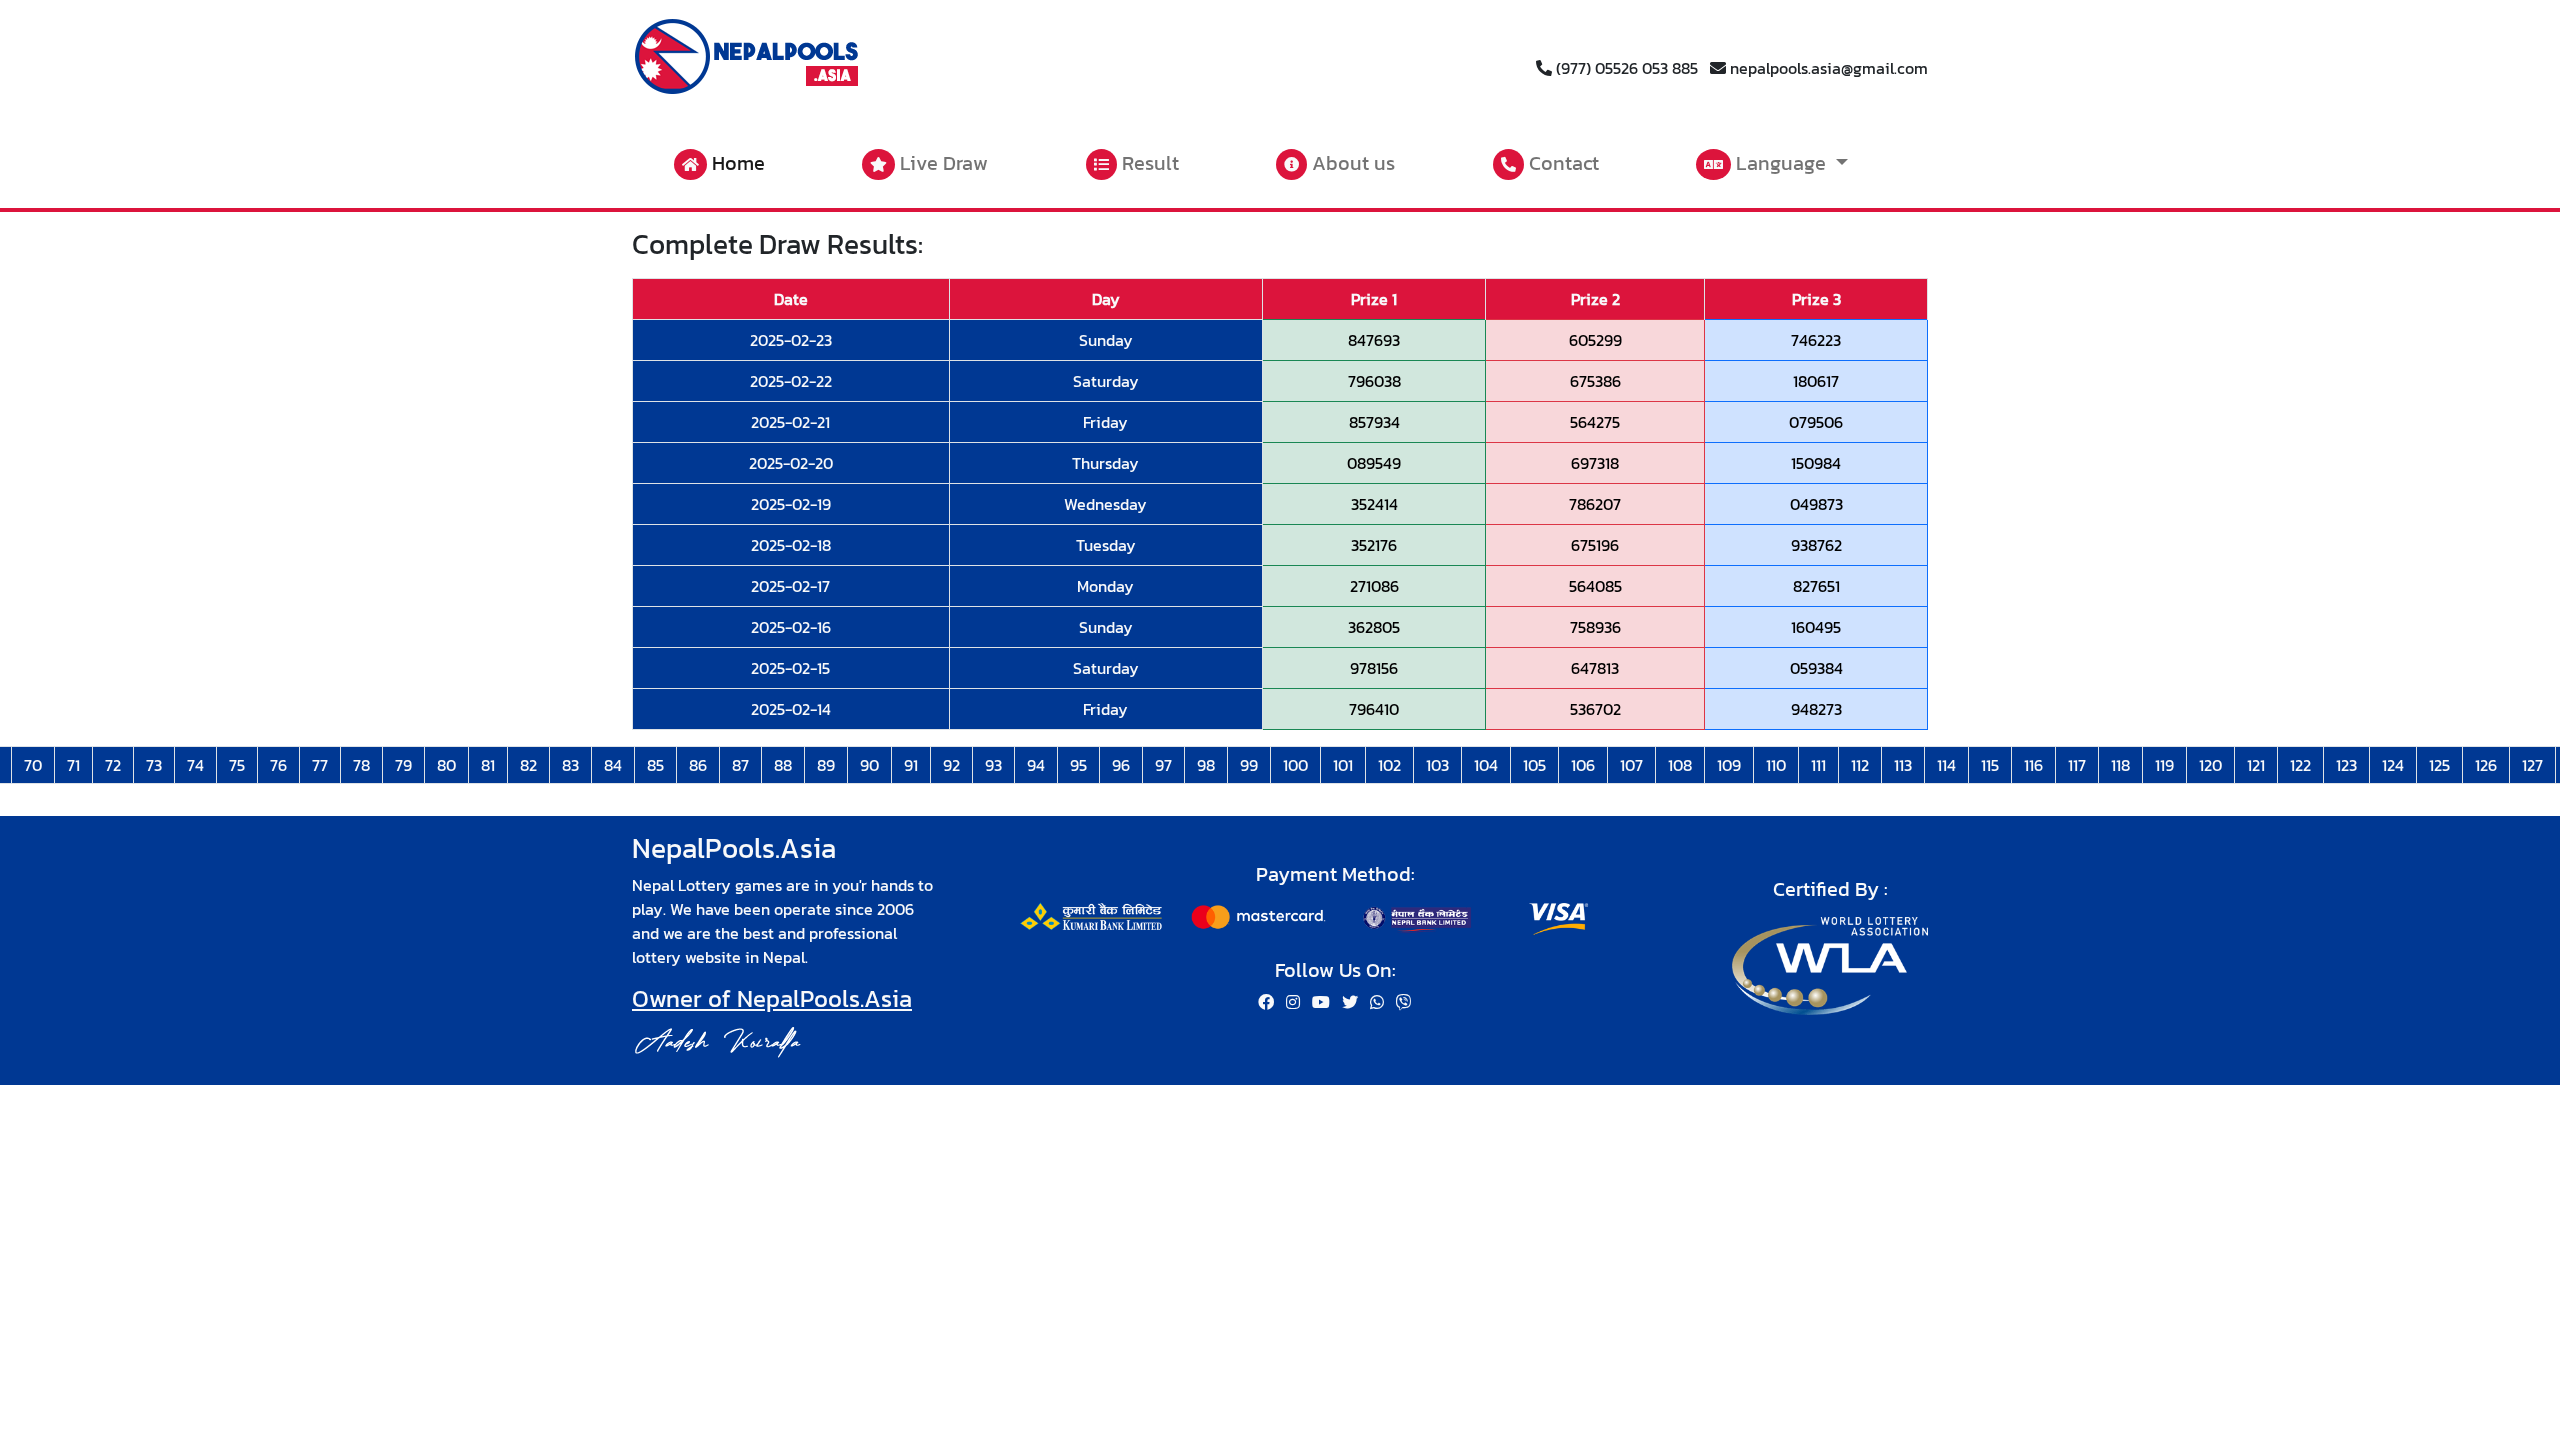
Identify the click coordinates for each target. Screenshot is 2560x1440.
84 (613, 765)
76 (278, 765)
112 (1860, 765)
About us (1351, 163)
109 (1729, 765)
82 (528, 765)
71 (73, 765)
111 (1818, 765)
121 (2256, 765)
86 (698, 765)
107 (1631, 765)
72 (113, 765)
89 (826, 765)
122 (2300, 765)
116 (2033, 765)
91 (911, 765)
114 (1946, 765)
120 (2210, 765)
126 (2486, 765)
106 (1583, 765)
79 (403, 765)
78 (361, 765)
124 (2393, 765)
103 (1437, 765)
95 (1078, 765)
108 (1680, 765)
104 (1486, 765)
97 (1163, 765)
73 (154, 765)
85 (655, 765)
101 (1343, 765)
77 (320, 765)
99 (1249, 765)
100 (1295, 765)
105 (1534, 765)
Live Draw (941, 163)
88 (783, 765)
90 (869, 765)
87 (740, 765)
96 (1121, 765)
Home (736, 163)
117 (2077, 765)
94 (1036, 765)
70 (33, 765)
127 (2532, 765)
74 (195, 765)
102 (1389, 765)
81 (488, 765)
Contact (1561, 163)
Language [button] (1781, 163)
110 (1776, 765)
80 (446, 765)
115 (1990, 765)
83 (570, 765)
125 (2439, 765)
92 (951, 765)
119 (2164, 765)
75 (237, 765)
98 (1206, 765)
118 (2120, 765)
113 (1903, 765)
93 (993, 765)
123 (2346, 765)
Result (1148, 163)
